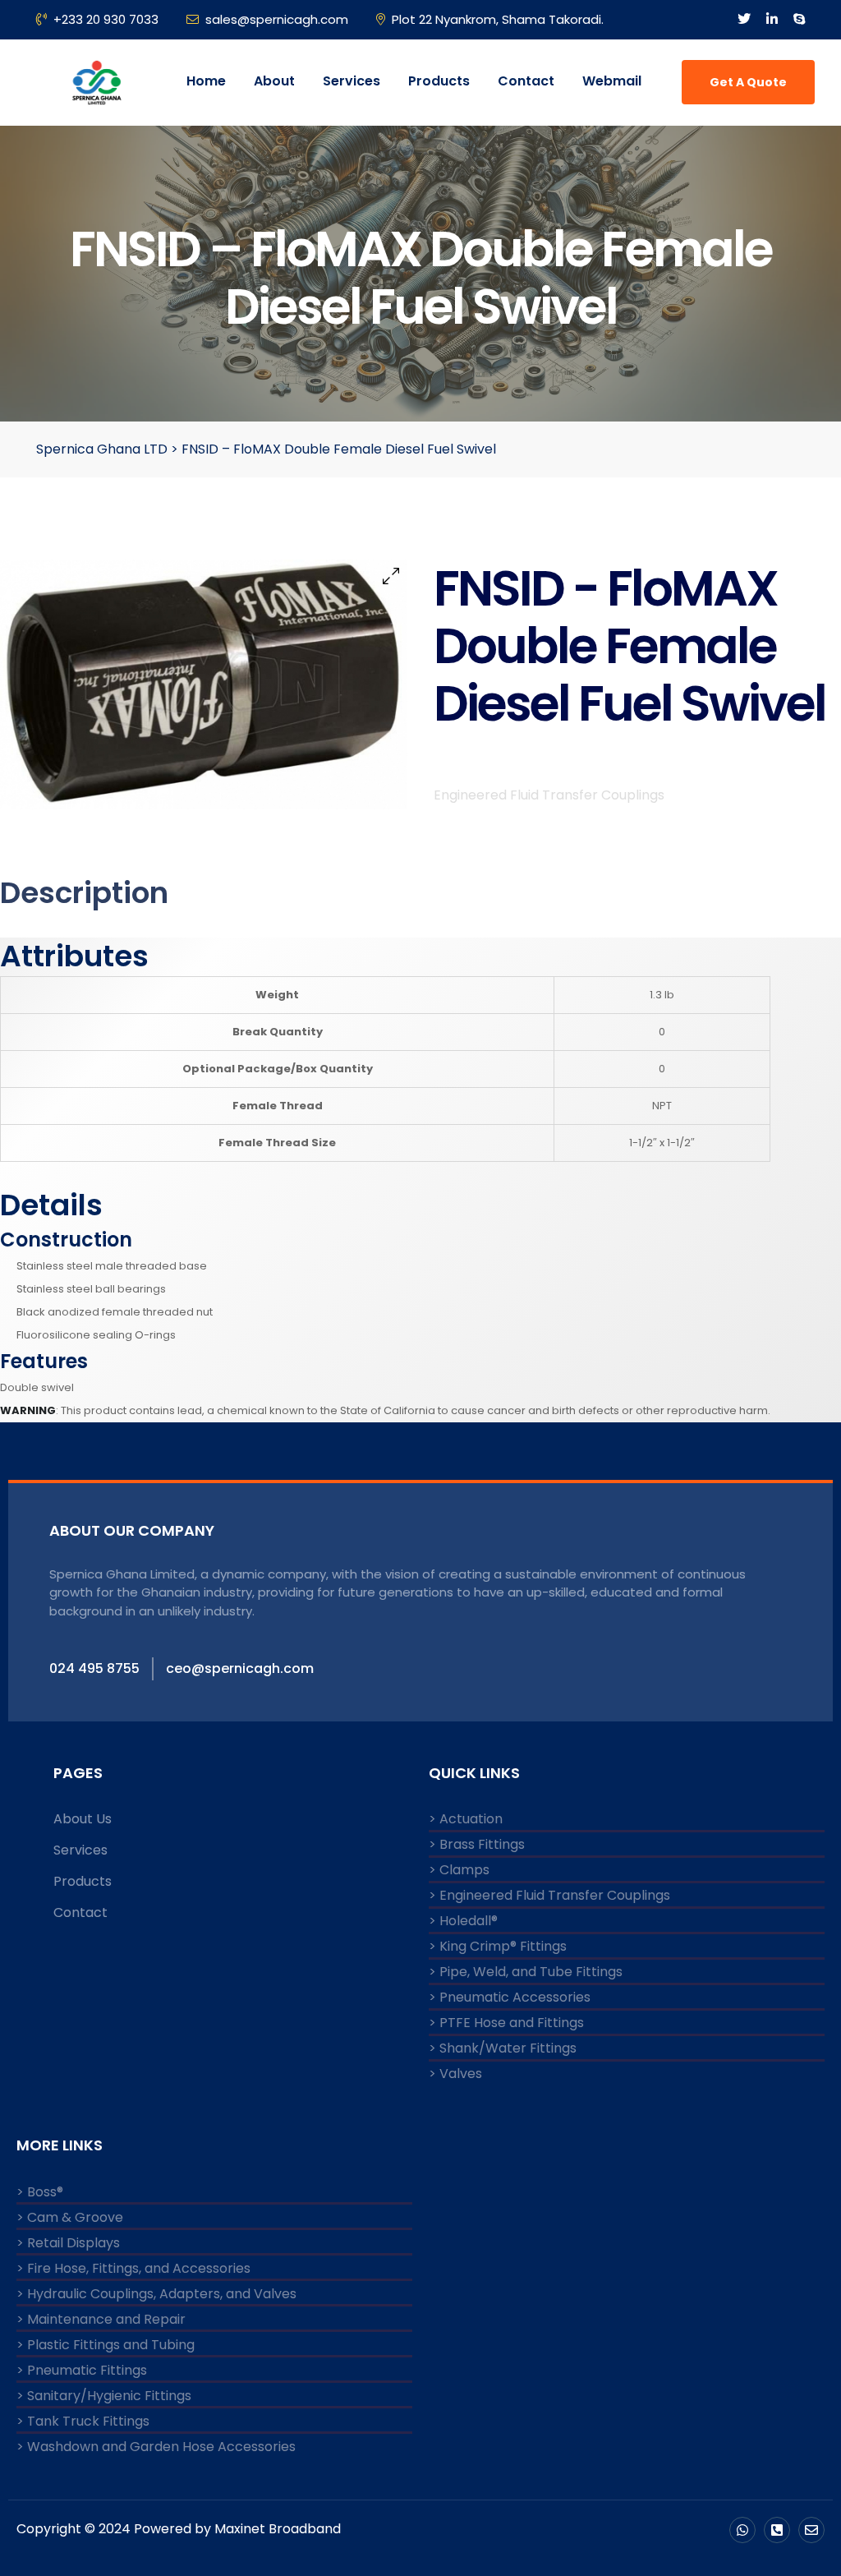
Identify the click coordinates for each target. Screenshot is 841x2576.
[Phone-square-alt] (777, 2530)
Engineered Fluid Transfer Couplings (549, 795)
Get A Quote (748, 82)
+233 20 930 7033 (106, 19)
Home (206, 81)
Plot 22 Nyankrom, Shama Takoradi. (498, 19)
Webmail (612, 81)
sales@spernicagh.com (277, 19)
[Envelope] (811, 2530)
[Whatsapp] (742, 2530)
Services (352, 81)
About (274, 81)
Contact (526, 81)
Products (439, 81)
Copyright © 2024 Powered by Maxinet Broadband (179, 2529)
